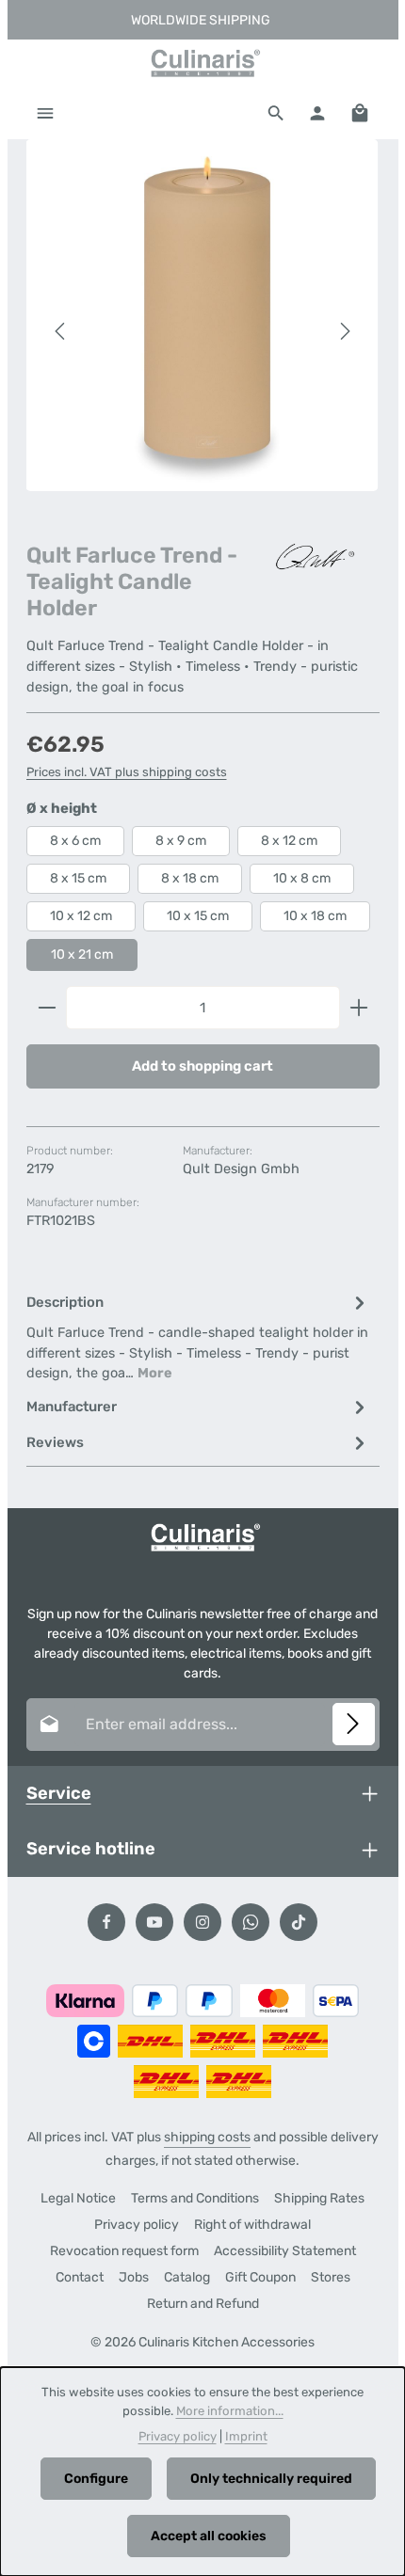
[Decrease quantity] (47, 1008)
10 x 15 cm (198, 916)
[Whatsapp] (251, 1922)
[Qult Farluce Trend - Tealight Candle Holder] (202, 315)
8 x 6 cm (75, 841)
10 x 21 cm (82, 954)
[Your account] (317, 113)
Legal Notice (78, 2198)
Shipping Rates (319, 2198)
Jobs (134, 2277)
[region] (203, 332)
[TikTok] (299, 1922)
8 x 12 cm (289, 841)
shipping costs (207, 2137)
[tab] (198, 1336)
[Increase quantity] (359, 1008)
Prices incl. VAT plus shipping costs (127, 772)
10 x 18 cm (315, 916)
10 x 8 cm (302, 878)
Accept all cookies (209, 2536)
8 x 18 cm (190, 878)
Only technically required (271, 2479)
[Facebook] (106, 1922)
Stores (331, 2277)
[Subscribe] (354, 1724)
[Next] (344, 331)
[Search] (276, 113)
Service (59, 1793)
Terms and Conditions (195, 2198)
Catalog (187, 2277)
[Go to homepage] (202, 63)
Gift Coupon (260, 2277)
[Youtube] (154, 1922)
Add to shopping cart (202, 1066)
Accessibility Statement (285, 2251)
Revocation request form (124, 2251)
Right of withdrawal (252, 2225)
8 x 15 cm (78, 878)
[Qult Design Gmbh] (314, 557)
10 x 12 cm (81, 916)
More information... (230, 2411)
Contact (80, 2277)
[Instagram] (202, 1922)
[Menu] (45, 113)
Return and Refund (203, 2304)
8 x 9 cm (181, 841)
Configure (96, 2479)
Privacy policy (137, 2225)
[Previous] (61, 331)
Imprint (246, 2436)
